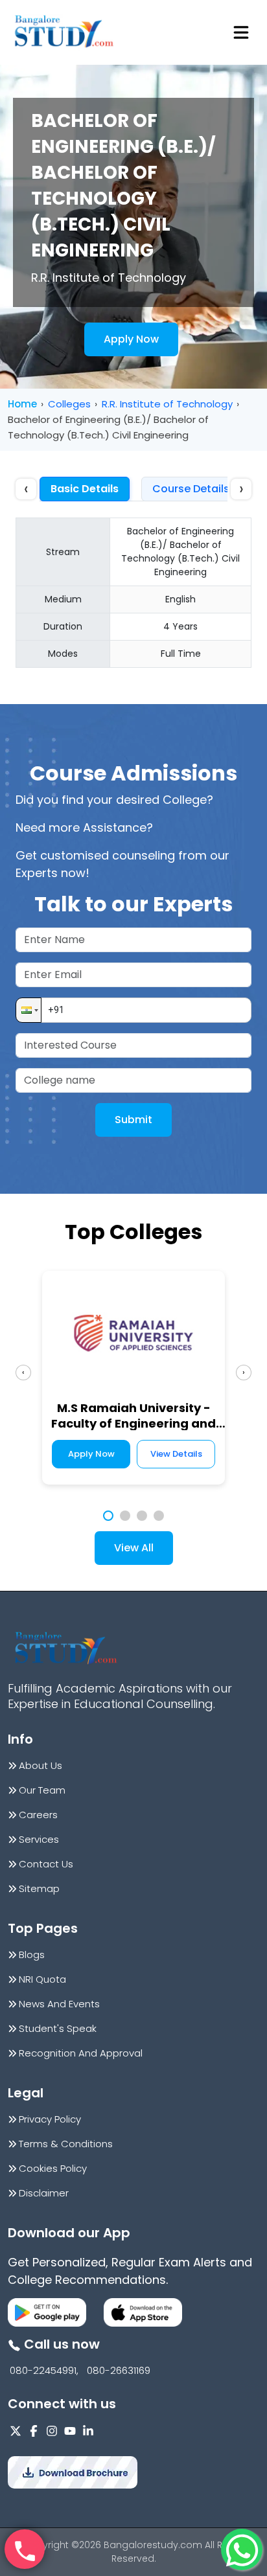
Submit (133, 1120)
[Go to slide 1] (108, 1516)
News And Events (59, 2004)
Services (39, 1840)
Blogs (32, 1955)
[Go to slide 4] (159, 1516)
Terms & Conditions (66, 2144)
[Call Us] (25, 2549)
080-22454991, (44, 2371)
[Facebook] (34, 2431)
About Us (41, 1766)
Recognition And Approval (81, 2053)
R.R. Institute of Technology (167, 404)
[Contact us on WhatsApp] (242, 2549)
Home (22, 404)
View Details (176, 1454)
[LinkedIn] (88, 2431)
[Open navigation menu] (241, 32)
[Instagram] (52, 2431)
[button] (29, 1010)
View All (134, 1548)
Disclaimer (44, 2193)
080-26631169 (119, 2371)
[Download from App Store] (143, 2312)
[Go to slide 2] (125, 1516)
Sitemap (39, 1889)
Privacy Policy (50, 2119)
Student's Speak (58, 2029)
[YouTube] (70, 2431)
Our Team (42, 1790)
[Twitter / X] (16, 2431)
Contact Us (46, 1864)
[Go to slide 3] (142, 1516)
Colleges (69, 404)
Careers (38, 1815)
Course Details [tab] (191, 489)
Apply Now (131, 339)
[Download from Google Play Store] (47, 2312)
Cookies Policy (53, 2169)
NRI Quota (42, 1979)
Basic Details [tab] (85, 489)
